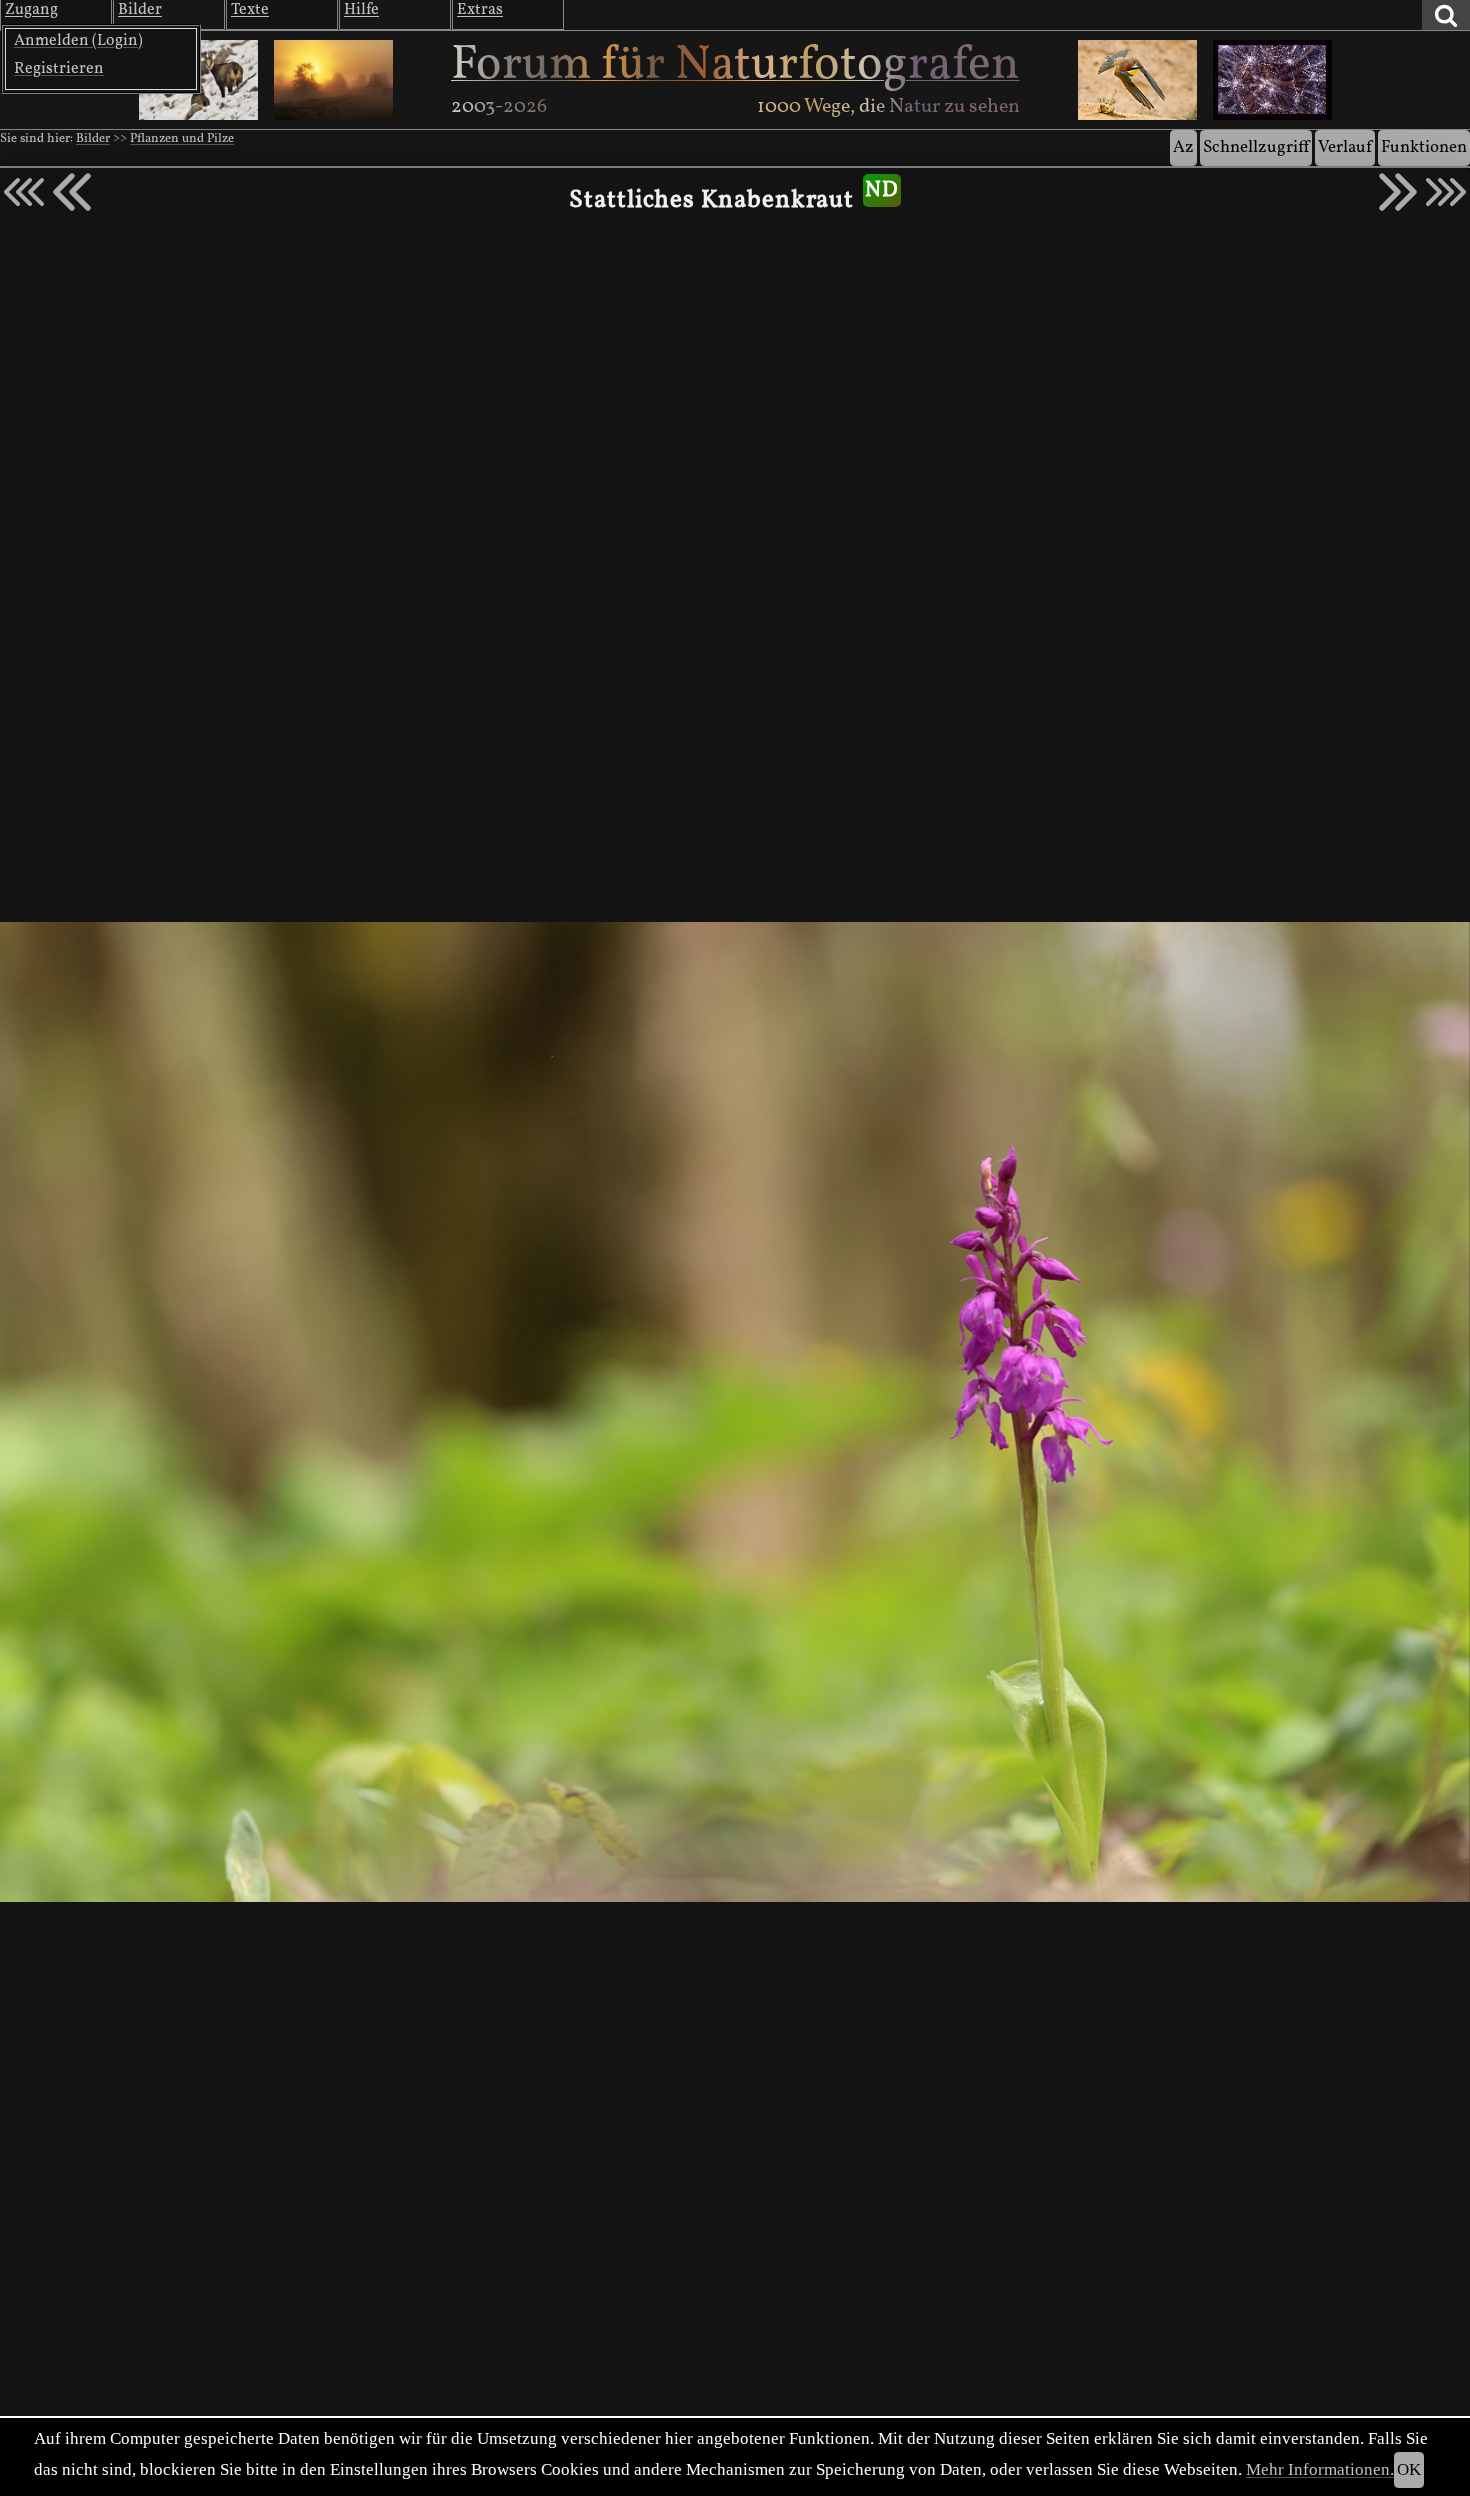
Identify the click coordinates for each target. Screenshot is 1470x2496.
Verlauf (1345, 147)
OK (1409, 2469)
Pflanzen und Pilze (182, 139)
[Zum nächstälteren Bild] (1446, 192)
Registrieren (59, 69)
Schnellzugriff (1256, 147)
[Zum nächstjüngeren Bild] (24, 192)
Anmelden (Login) (78, 41)
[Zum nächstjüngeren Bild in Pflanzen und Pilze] (72, 192)
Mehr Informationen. (1320, 2469)
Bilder (93, 139)
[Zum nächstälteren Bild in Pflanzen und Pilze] (1398, 192)
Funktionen (1424, 147)
